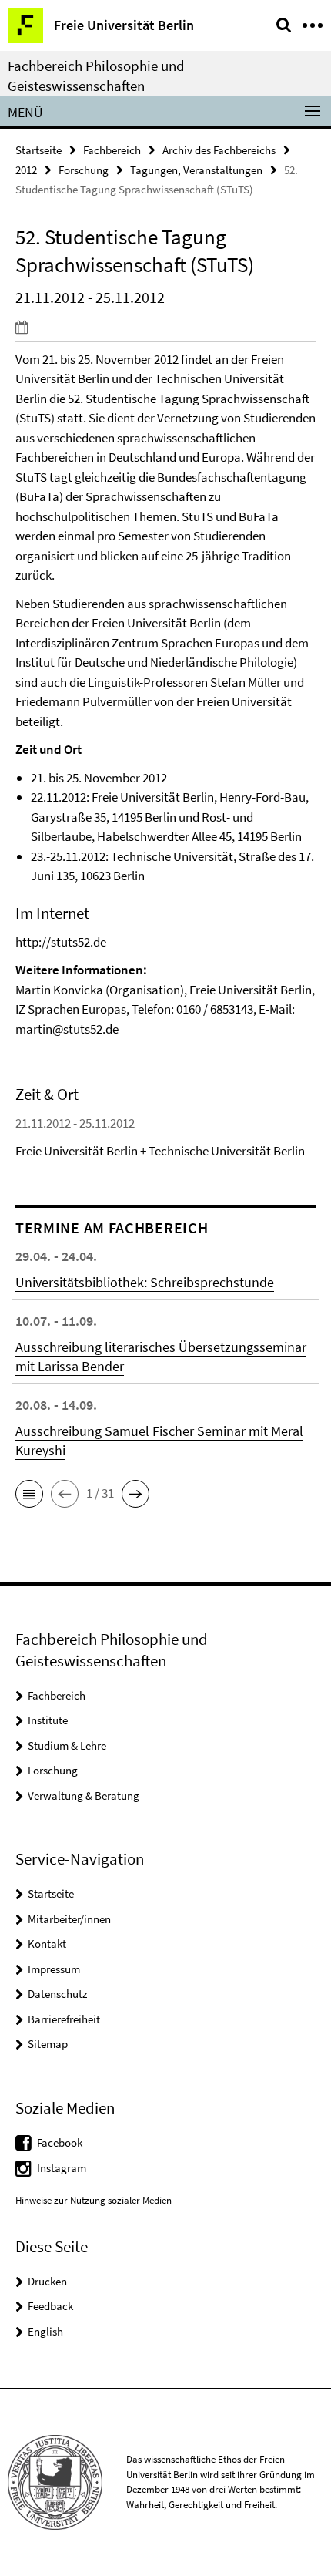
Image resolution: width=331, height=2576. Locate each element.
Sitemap (48, 2044)
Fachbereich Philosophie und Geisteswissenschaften (96, 76)
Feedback (50, 2306)
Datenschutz (57, 1994)
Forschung (84, 170)
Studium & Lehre (67, 1745)
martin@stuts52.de (67, 1029)
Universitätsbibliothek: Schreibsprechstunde (145, 1282)
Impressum (54, 1969)
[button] (29, 1494)
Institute (48, 1720)
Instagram (62, 2168)
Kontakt (47, 1944)
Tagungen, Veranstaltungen (196, 170)
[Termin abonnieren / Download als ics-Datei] (165, 327)
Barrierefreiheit (64, 2019)
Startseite (38, 150)
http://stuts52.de (61, 942)
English (45, 2331)
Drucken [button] (47, 2281)
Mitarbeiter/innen (69, 1919)
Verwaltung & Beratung (84, 1796)
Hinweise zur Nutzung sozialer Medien (94, 2200)
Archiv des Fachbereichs (219, 150)
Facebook (60, 2142)
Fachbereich (112, 150)
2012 (26, 170)
